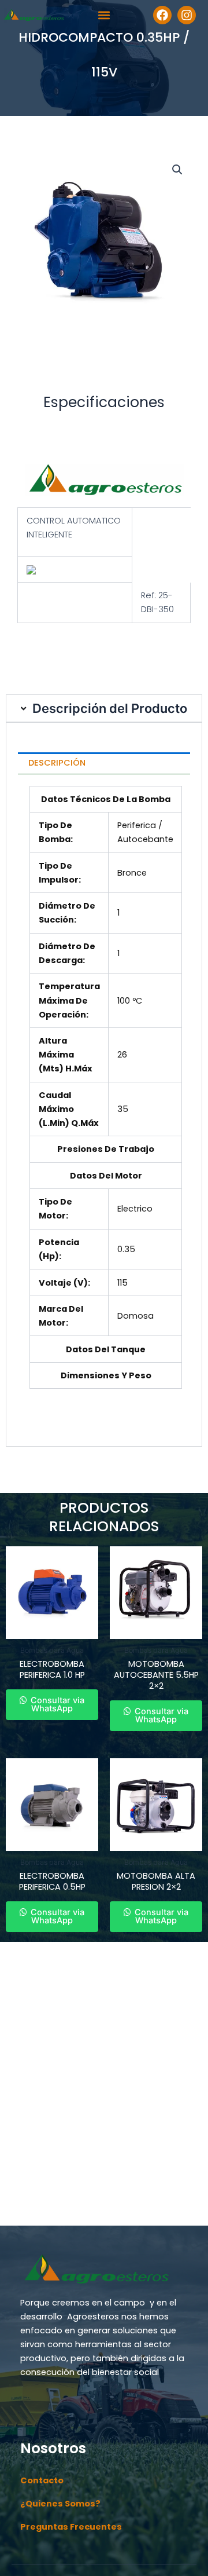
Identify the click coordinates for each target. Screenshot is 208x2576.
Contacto (42, 2480)
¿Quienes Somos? (60, 2504)
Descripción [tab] (57, 763)
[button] (104, 15)
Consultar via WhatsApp (56, 1705)
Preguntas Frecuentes (71, 2527)
